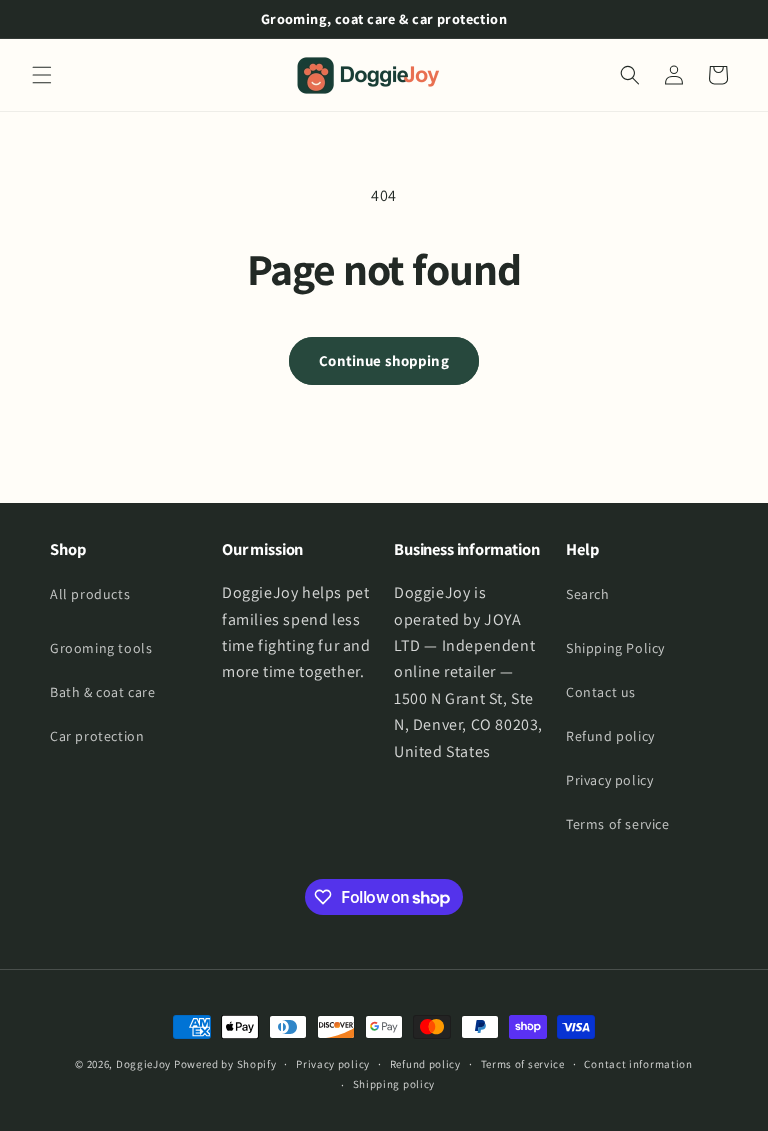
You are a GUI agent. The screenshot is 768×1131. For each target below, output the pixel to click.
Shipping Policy (615, 648)
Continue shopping (384, 360)
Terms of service (618, 824)
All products (90, 594)
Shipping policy (394, 1084)
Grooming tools (101, 648)
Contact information (638, 1064)
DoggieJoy (143, 1064)
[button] (42, 75)
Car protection (97, 736)
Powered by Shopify (225, 1064)
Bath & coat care (103, 692)
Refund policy (610, 736)
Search (588, 594)
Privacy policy (609, 780)
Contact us (601, 692)
